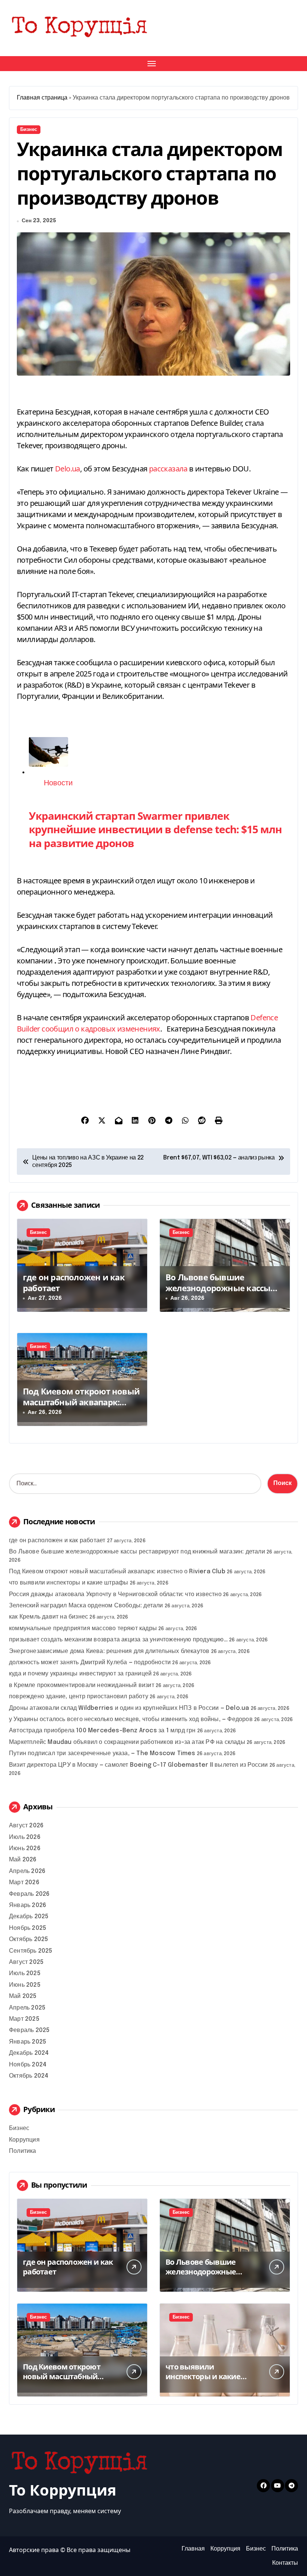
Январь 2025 (28, 2042)
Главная (193, 2549)
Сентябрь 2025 (31, 1951)
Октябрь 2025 (28, 1939)
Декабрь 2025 (29, 1917)
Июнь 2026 (25, 1848)
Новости (58, 783)
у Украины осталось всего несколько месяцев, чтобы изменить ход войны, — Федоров (131, 1719)
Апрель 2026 (27, 1871)
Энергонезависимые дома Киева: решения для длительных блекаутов (109, 1651)
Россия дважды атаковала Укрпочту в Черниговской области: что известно (115, 1594)
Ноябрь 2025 (28, 1928)
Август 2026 (26, 1826)
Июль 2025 (25, 1973)
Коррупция (24, 2140)
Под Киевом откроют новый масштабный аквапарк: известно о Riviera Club (81, 1402)
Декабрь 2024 (29, 2053)
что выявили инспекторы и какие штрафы (69, 1583)
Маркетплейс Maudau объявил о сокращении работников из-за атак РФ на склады (127, 1742)
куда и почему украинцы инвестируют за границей (80, 1674)
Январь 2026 (28, 1905)
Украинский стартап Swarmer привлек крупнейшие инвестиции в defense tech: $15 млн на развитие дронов (155, 829)
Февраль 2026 (29, 1894)
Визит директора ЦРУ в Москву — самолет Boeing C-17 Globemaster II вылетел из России (139, 1765)
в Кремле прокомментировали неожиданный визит (82, 1685)
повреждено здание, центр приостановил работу (79, 1697)
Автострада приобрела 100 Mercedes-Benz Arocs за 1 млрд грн (102, 1731)
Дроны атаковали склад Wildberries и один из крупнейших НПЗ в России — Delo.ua (129, 1708)
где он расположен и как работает (74, 1282)
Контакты (285, 2563)
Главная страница (42, 98)
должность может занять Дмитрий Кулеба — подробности (90, 1663)
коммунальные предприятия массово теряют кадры (83, 1628)
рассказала (168, 469)
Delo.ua (68, 469)
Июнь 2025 (25, 1985)
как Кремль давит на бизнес (48, 1617)
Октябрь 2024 (29, 2076)
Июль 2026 (25, 1837)
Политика (23, 2151)
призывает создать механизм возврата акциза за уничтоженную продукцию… (118, 1640)
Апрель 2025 (27, 2008)
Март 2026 (24, 1883)
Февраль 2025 (29, 2030)
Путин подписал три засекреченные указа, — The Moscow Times (102, 1753)
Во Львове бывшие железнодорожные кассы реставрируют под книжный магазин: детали (224, 1293)
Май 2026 (23, 1860)
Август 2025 (26, 1962)
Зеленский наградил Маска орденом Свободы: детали (86, 1606)
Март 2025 (24, 2019)
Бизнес (29, 130)
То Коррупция (63, 2490)
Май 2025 (23, 1996)
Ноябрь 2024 (28, 2065)
